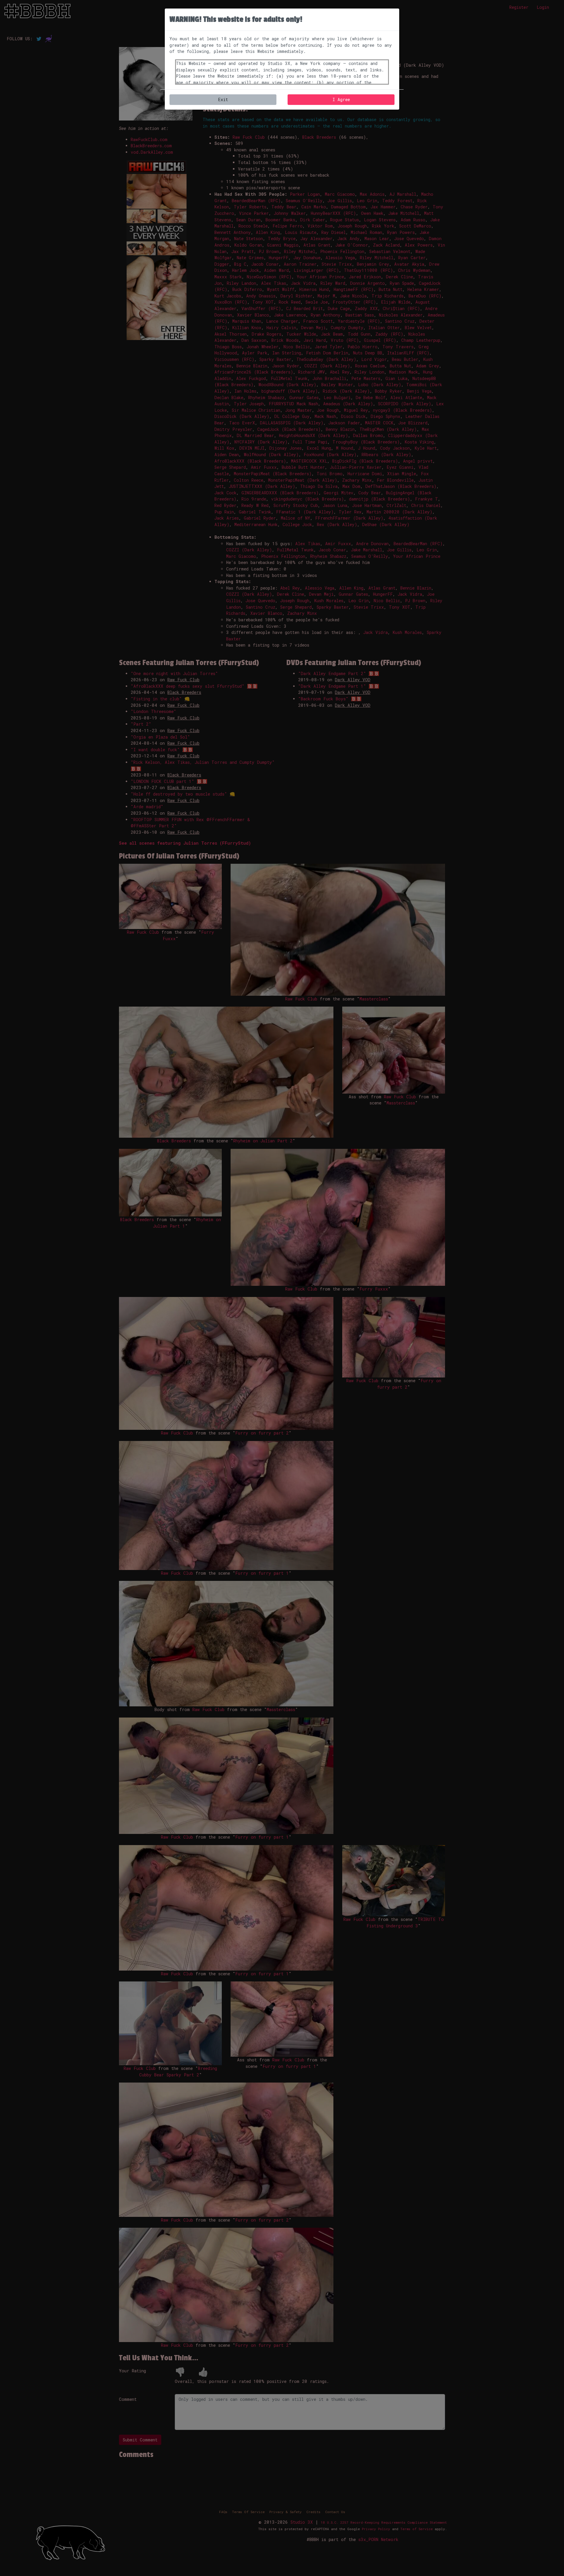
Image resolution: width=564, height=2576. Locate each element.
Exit (223, 99)
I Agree (341, 99)
